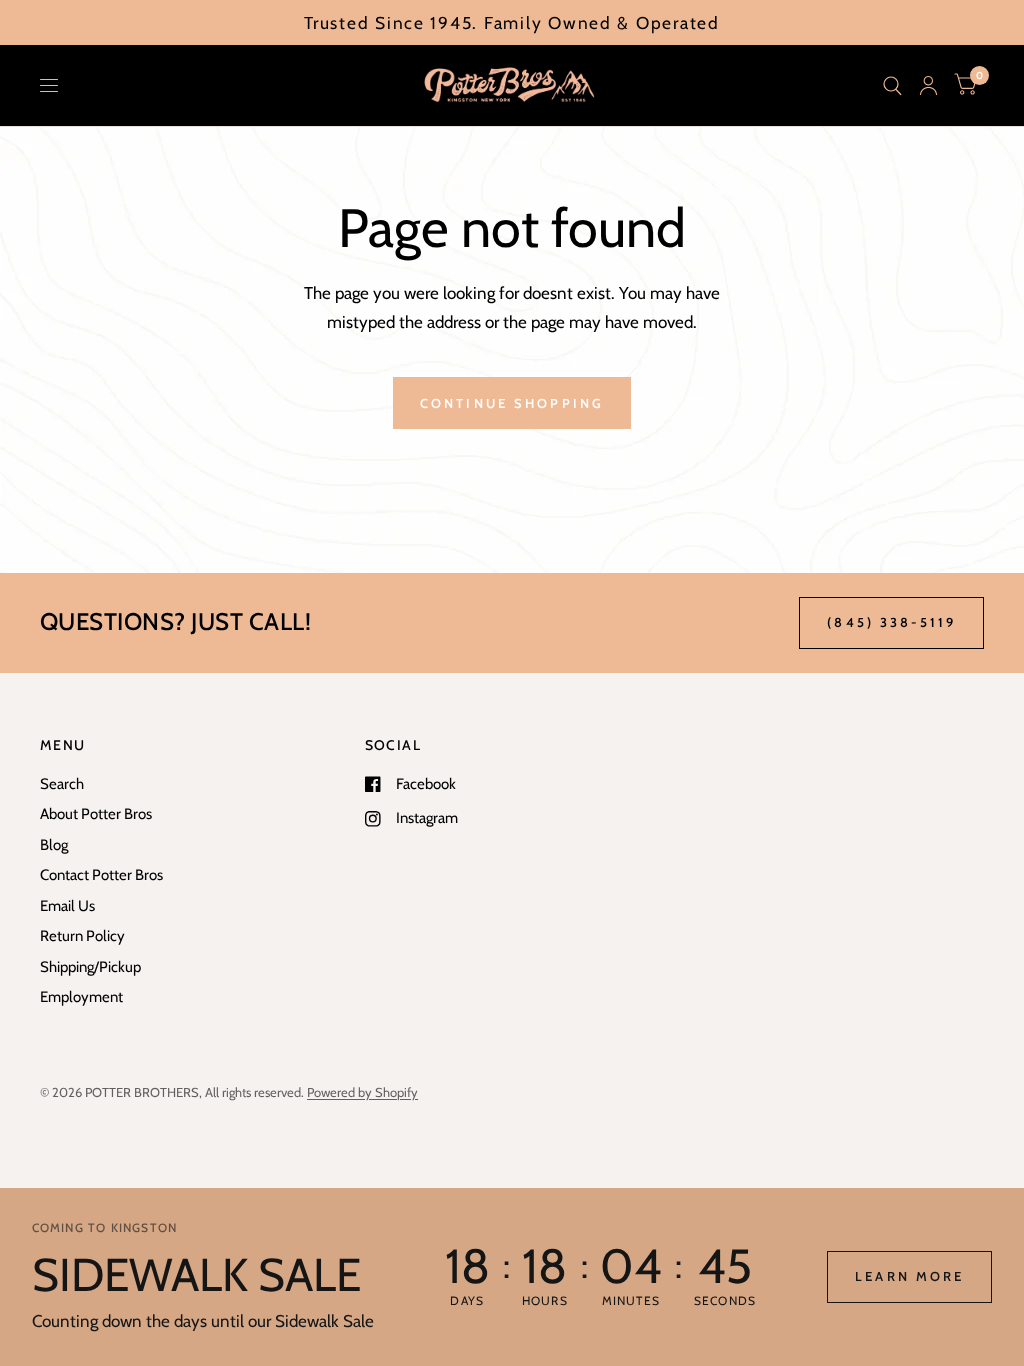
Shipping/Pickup (90, 967)
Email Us (67, 906)
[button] (909, 1277)
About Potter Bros (96, 814)
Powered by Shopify (362, 1092)
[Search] (892, 85)
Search (62, 784)
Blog (54, 845)
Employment (81, 997)
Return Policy (82, 936)
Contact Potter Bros (101, 875)
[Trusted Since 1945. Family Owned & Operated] (512, 22)
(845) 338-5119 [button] (891, 622)
